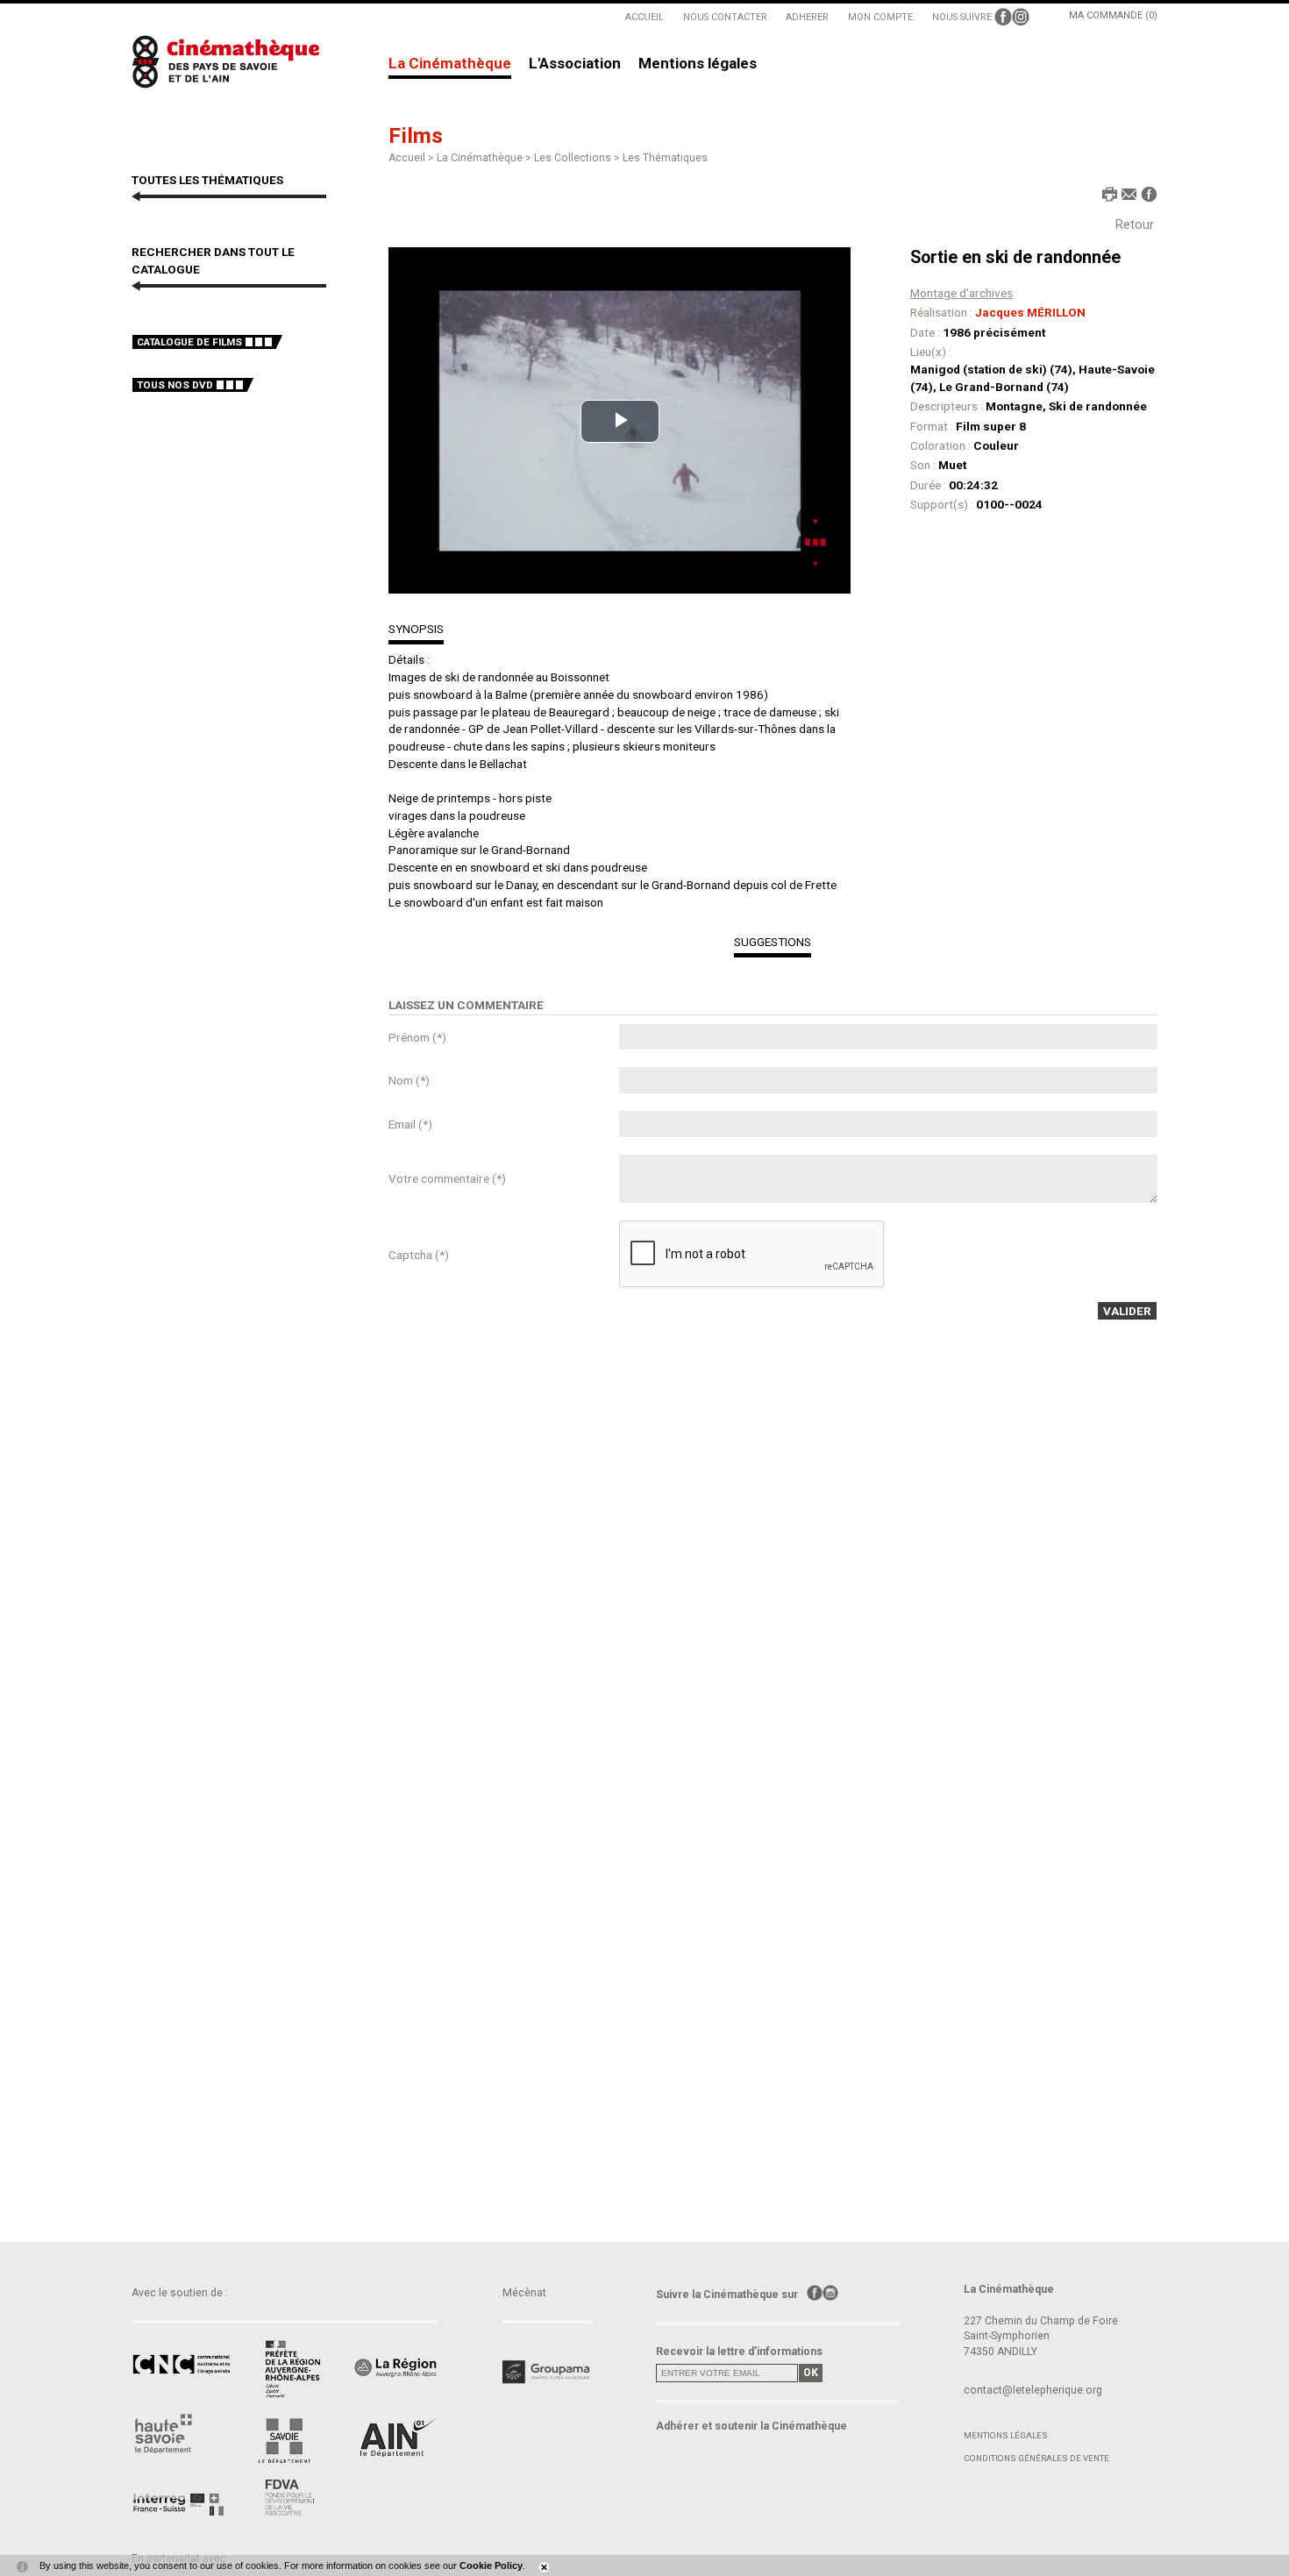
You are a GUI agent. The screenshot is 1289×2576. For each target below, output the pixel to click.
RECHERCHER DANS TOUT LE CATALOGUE (213, 260)
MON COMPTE (880, 17)
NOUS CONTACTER (725, 17)
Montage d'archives (961, 293)
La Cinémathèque (450, 64)
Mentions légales (698, 64)
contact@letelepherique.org (1033, 2390)
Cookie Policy (491, 2565)
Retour (1135, 224)
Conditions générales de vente (1036, 2458)
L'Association (575, 64)
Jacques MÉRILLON (1030, 312)
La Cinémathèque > (485, 158)
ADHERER (807, 17)
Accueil (407, 158)
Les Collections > (578, 158)
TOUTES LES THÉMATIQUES (207, 180)
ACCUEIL (644, 17)
